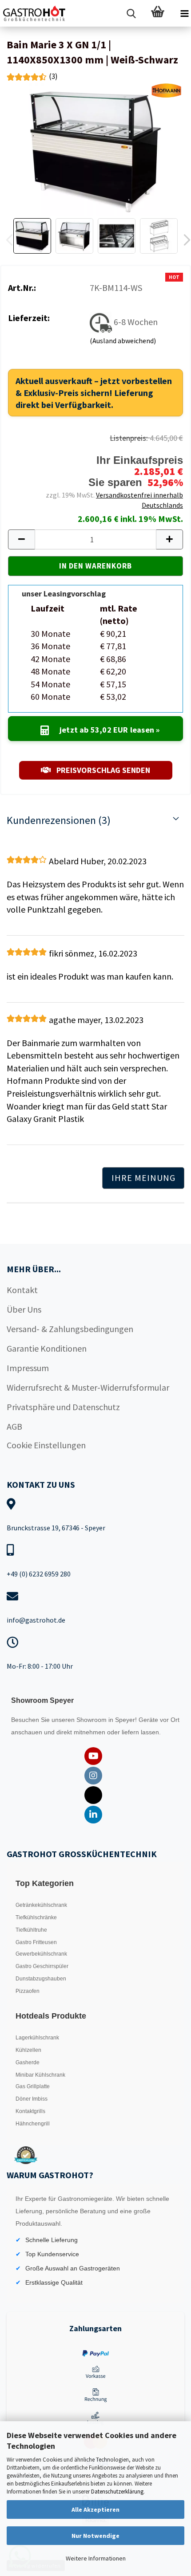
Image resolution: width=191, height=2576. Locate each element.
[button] (21, 539)
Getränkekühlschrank (41, 1905)
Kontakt (22, 1290)
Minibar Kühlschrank (40, 2075)
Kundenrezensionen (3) (59, 820)
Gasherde (28, 2062)
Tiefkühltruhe (31, 1930)
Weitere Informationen (96, 2558)
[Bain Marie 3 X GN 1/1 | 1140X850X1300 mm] (95, 148)
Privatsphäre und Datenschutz (63, 1407)
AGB (14, 1426)
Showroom (92, 1720)
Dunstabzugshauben (41, 1979)
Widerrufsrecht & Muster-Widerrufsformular (88, 1387)
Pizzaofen (28, 1991)
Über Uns (24, 1309)
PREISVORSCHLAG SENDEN (102, 770)
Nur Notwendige (95, 2536)
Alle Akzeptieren (95, 2509)
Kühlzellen (28, 2050)
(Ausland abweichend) (123, 341)
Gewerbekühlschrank (41, 1954)
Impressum (28, 1368)
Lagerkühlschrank (37, 2038)
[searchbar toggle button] (131, 13)
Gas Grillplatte (33, 2086)
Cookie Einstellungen (46, 1445)
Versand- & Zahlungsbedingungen (70, 1329)
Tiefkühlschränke (36, 1917)
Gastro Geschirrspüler (42, 1966)
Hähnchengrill (33, 2124)
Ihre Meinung (143, 1178)
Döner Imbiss (32, 2099)
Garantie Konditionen (47, 1348)
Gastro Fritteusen (36, 1942)
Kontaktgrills (30, 2111)
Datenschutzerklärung (117, 2492)
